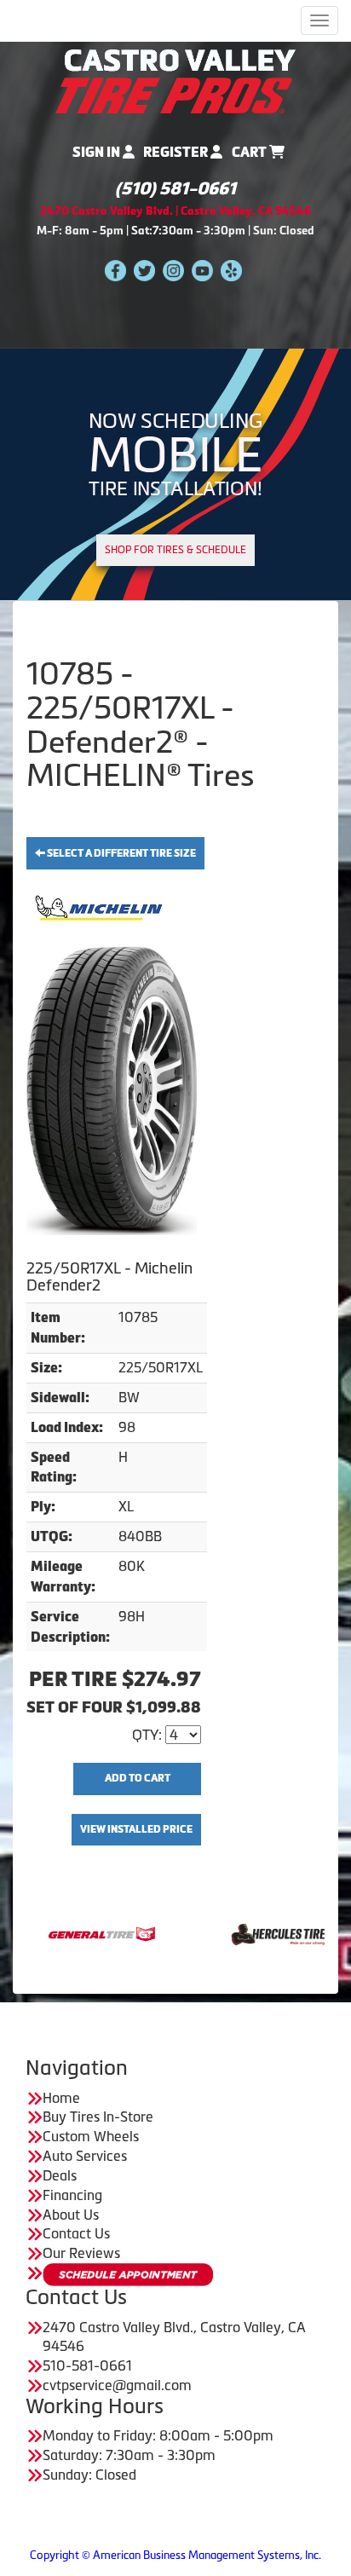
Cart (250, 152)
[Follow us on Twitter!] (144, 270)
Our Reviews (81, 2253)
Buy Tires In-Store (98, 2117)
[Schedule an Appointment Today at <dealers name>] (128, 2275)
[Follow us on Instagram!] (173, 270)
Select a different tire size (121, 853)
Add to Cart (138, 1778)
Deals (60, 2175)
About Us (71, 2215)
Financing (72, 2195)
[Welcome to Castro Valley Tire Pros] (175, 80)
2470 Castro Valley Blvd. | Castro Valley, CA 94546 (175, 211)
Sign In (98, 152)
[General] (58, 1932)
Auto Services (85, 2156)
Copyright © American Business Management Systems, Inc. (175, 2555)
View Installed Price (136, 1829)
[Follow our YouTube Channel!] (202, 270)
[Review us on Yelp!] (231, 270)
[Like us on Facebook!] (115, 270)
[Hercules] (237, 1932)
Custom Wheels (91, 2136)
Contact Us (76, 2233)
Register (177, 152)
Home (61, 2098)
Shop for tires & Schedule (175, 550)
